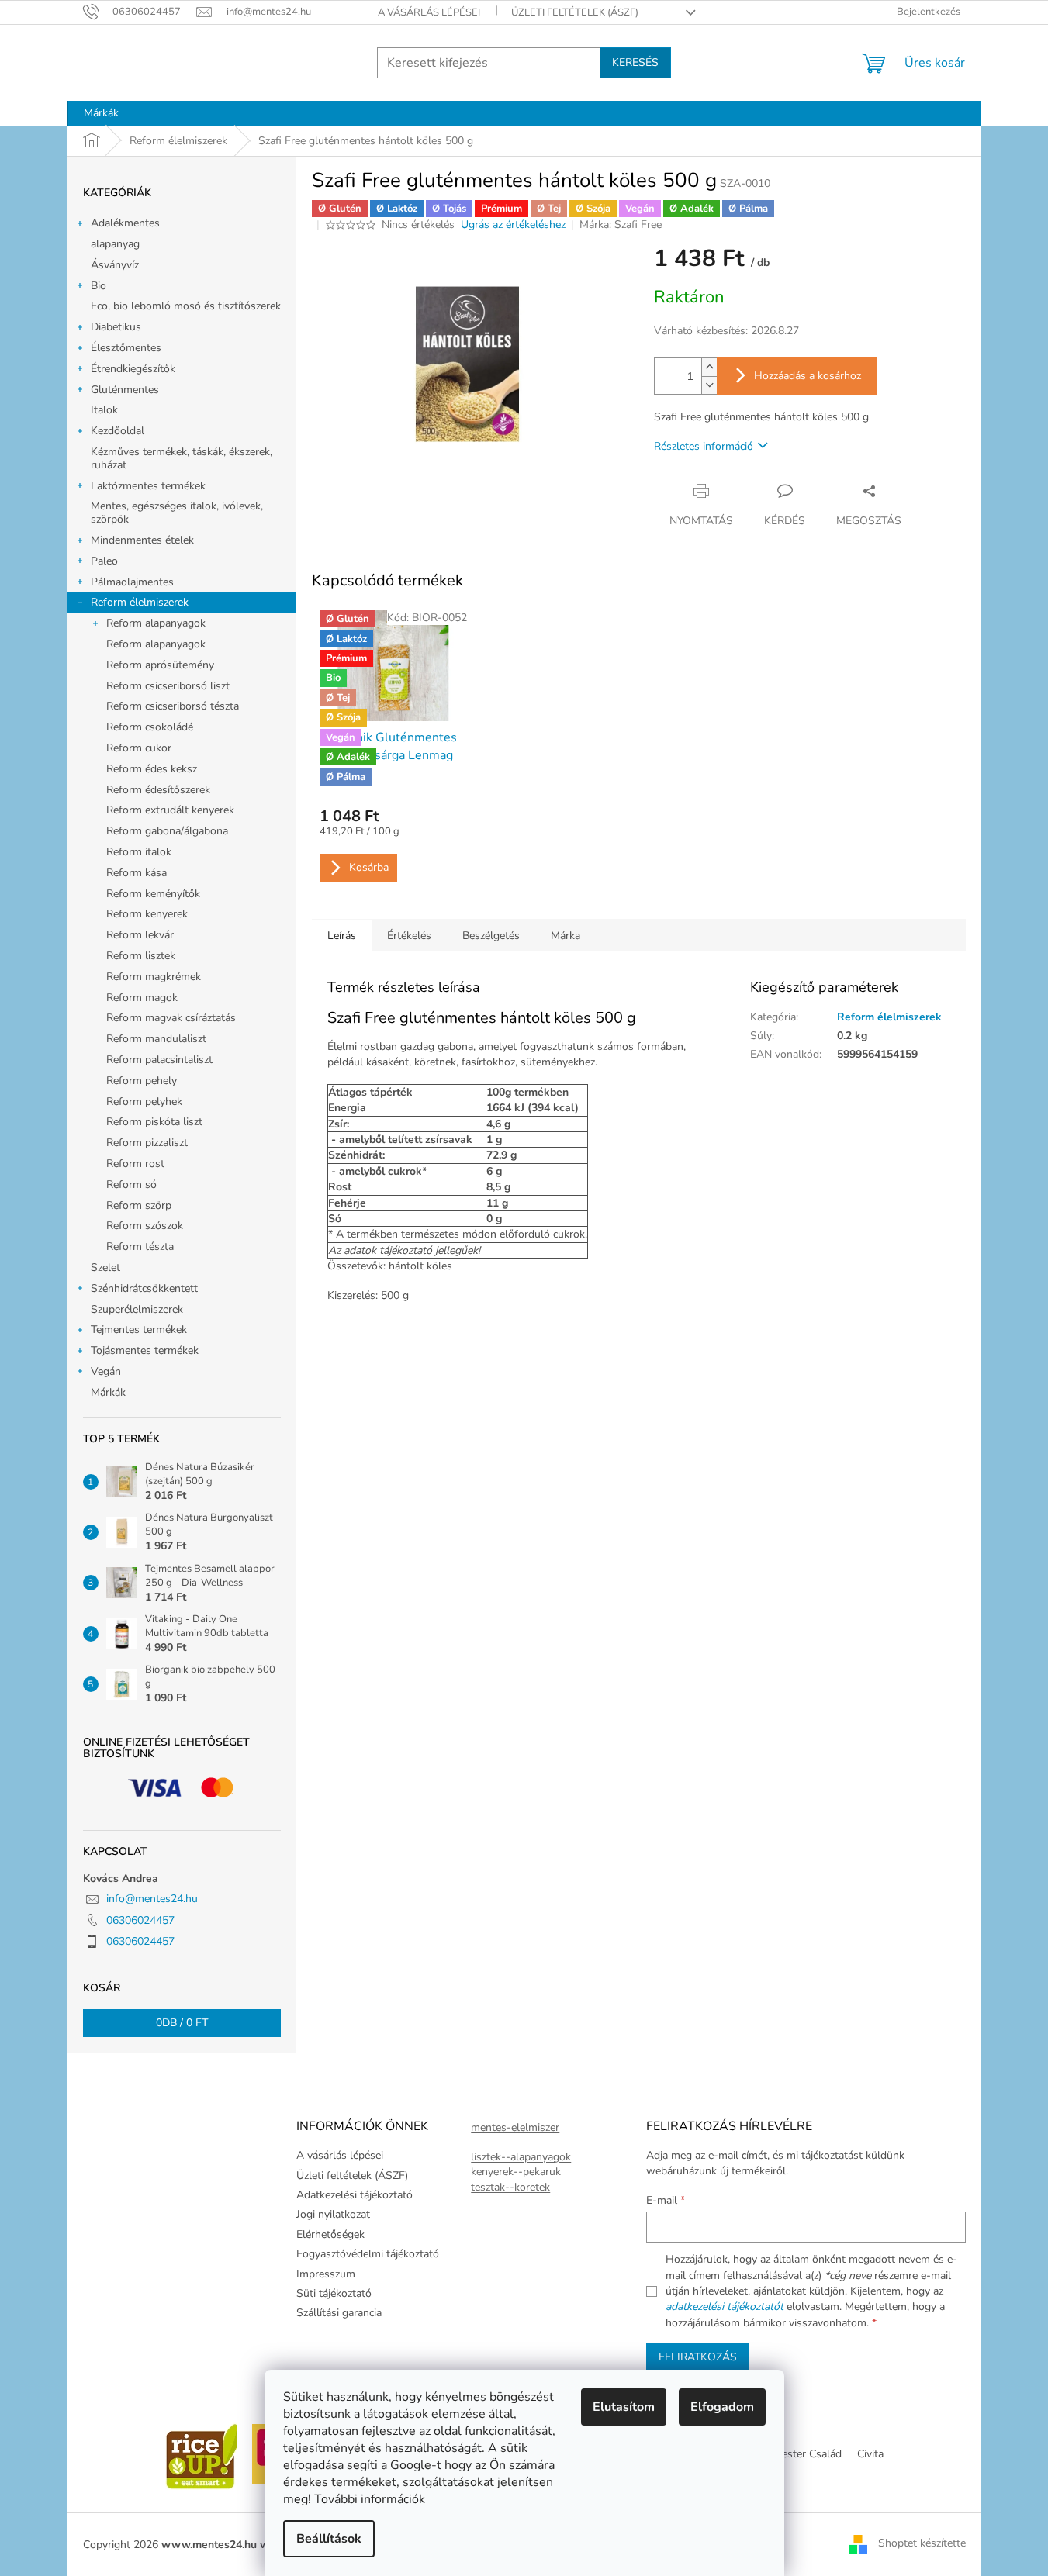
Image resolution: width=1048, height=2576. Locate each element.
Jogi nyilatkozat (333, 2214)
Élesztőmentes (126, 348)
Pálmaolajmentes (132, 582)
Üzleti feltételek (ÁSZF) (575, 12)
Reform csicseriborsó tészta (173, 706)
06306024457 (140, 1920)
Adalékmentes (125, 223)
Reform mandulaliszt (156, 1039)
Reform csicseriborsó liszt (168, 686)
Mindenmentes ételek (142, 540)
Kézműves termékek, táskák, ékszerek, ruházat (182, 458)
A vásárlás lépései (429, 12)
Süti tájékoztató (334, 2293)
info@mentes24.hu (152, 1899)
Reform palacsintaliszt (159, 1060)
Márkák (108, 1392)
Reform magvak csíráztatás (171, 1018)
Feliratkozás (698, 2357)
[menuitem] (101, 113)
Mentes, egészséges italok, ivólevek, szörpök (177, 513)
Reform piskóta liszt (154, 1122)
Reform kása (137, 873)
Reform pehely (142, 1081)
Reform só (131, 1184)
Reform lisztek (141, 956)
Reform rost (135, 1164)
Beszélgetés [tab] (491, 936)
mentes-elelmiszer (515, 2127)
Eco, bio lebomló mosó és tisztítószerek (186, 306)
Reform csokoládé (150, 727)
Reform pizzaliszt (147, 1143)
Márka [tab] (566, 936)
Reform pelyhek (144, 1102)
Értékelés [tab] (409, 936)
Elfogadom (722, 2407)
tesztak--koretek (510, 2187)
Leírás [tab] (342, 936)
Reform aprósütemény (160, 665)
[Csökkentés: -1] (709, 385)
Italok (104, 410)
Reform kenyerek (147, 914)
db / (182, 2023)
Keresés (635, 62)
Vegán (106, 1371)
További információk (370, 2499)
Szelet (105, 1267)
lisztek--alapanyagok (521, 2157)
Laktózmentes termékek (148, 486)
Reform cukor (139, 748)
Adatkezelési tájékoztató (355, 2195)
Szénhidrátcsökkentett (144, 1288)
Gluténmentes (125, 390)
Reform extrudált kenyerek (170, 810)
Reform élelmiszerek (140, 602)
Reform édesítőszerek (158, 790)
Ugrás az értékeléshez (513, 224)
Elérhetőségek (330, 2234)
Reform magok (142, 998)
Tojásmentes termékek (145, 1350)
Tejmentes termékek (139, 1329)
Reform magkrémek (154, 977)
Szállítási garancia (339, 2313)
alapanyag (115, 244)
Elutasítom (624, 2407)
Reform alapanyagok (156, 623)
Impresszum (326, 2274)
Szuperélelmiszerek (137, 1309)
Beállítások (329, 2539)
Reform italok (139, 852)
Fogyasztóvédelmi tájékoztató (368, 2254)
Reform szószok (145, 1226)
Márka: (621, 224)
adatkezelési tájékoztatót (725, 2307)
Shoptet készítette (922, 2544)
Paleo (104, 561)
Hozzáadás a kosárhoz (808, 376)
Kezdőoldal (118, 431)
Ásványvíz (115, 265)
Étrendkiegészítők (133, 369)
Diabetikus (116, 327)
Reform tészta (140, 1247)
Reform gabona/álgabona (167, 831)
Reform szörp (139, 1205)
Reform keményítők (153, 894)
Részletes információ (704, 446)
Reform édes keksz (152, 769)
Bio (99, 286)
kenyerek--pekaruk (516, 2172)
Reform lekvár (140, 935)
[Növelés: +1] (709, 367)
